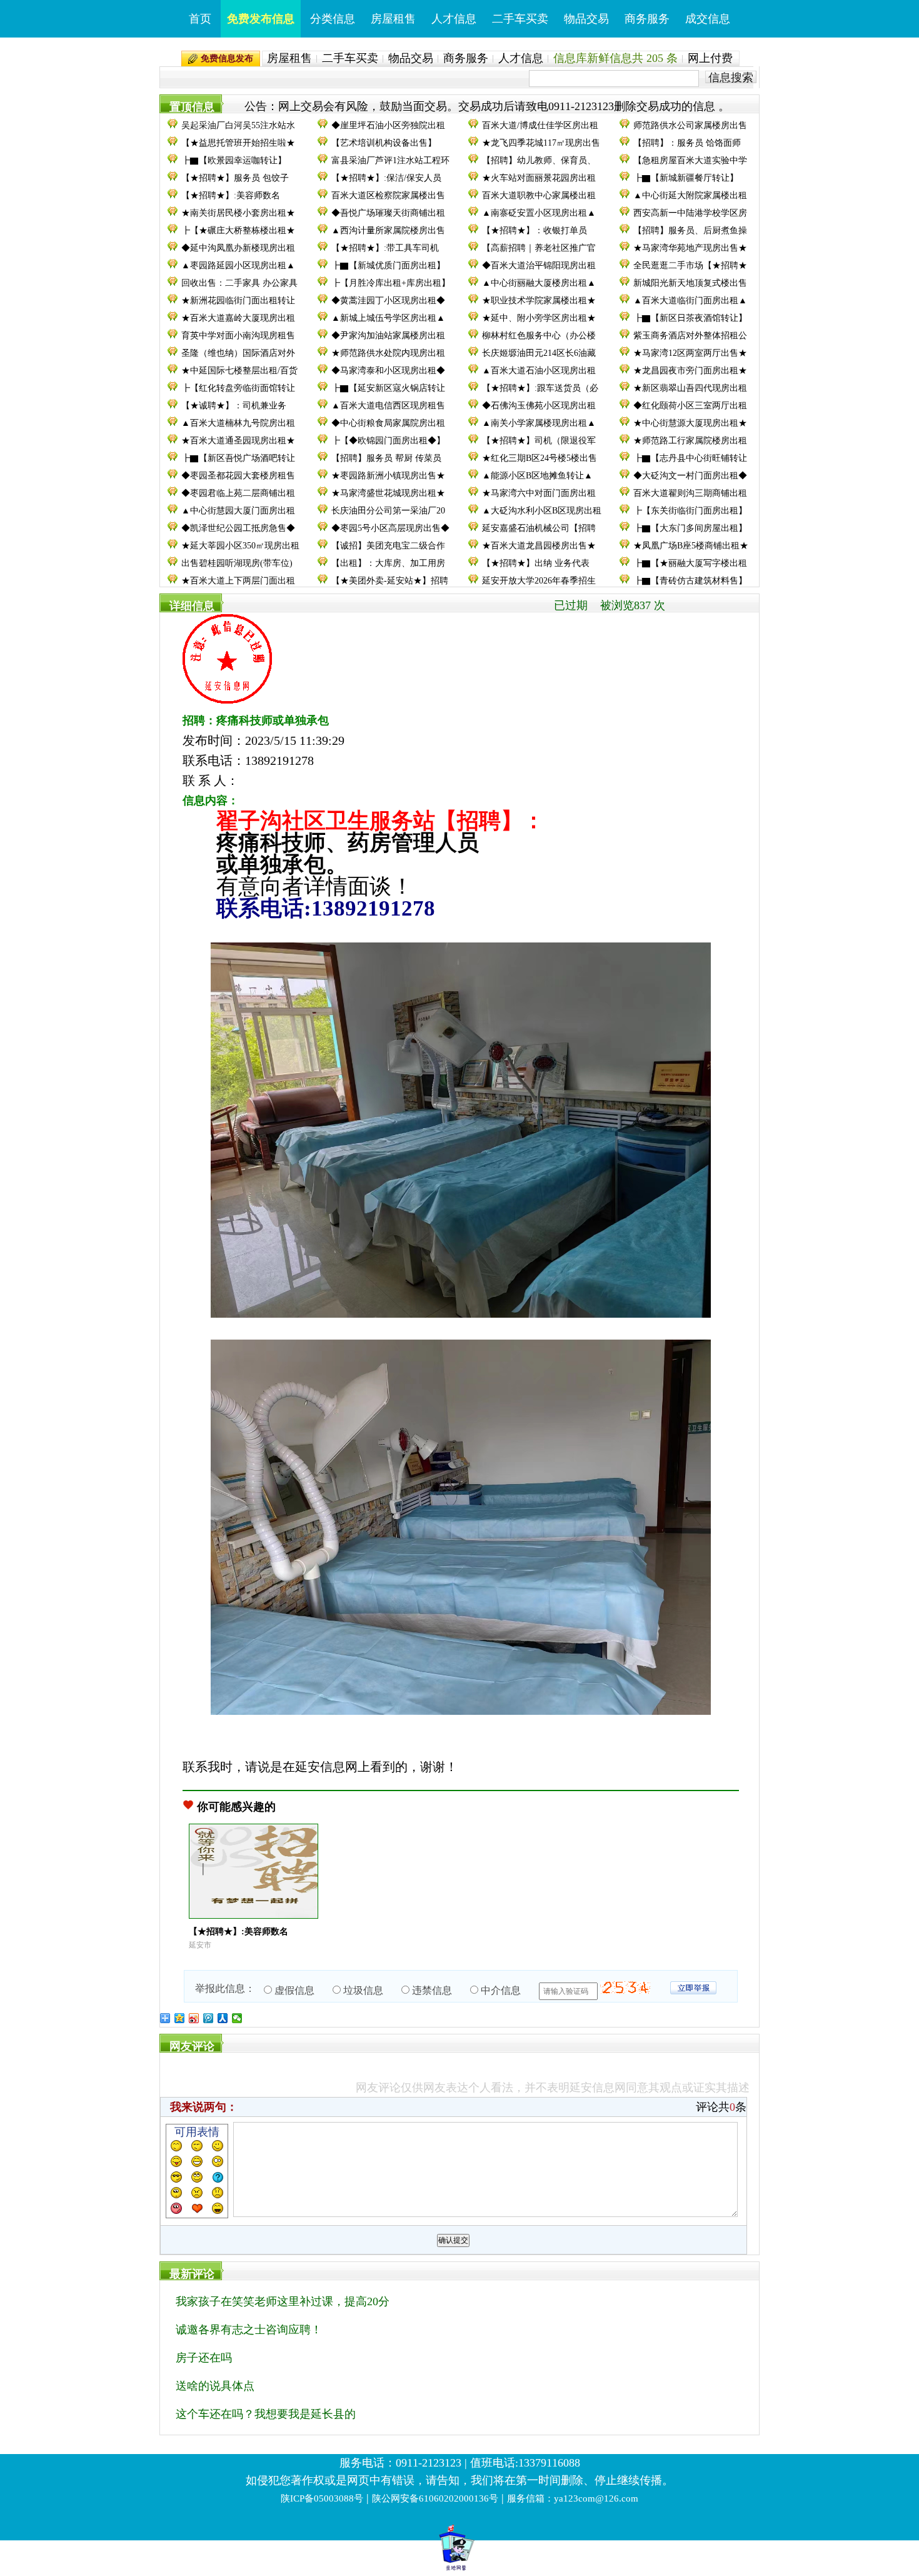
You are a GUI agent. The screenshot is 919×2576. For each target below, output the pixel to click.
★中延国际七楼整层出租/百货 (239, 371)
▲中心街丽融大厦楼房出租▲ (539, 283)
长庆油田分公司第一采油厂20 (388, 511)
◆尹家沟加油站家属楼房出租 (388, 336)
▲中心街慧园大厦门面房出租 (238, 511)
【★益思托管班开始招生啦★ (238, 143)
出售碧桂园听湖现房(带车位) (237, 563)
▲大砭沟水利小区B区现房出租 (542, 511)
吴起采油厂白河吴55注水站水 (238, 125)
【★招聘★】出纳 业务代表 (536, 563)
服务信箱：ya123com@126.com (573, 2498)
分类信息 (333, 19)
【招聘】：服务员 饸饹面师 (687, 143)
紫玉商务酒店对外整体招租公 (690, 336)
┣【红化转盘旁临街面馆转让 (238, 388)
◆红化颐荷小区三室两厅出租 (690, 406)
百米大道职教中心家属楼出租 (539, 195)
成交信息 (708, 19)
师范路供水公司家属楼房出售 (690, 125)
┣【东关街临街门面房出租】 (690, 511)
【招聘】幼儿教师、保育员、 (539, 160)
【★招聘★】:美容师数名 (231, 195)
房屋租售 (393, 19)
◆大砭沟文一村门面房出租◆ (690, 476)
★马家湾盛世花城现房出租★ (388, 493)
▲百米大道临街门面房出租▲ (690, 301)
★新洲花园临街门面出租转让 (238, 301)
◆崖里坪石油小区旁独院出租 (388, 125)
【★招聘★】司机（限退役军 (539, 441)
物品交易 (586, 19)
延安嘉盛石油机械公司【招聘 (539, 528)
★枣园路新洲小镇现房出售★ (388, 476)
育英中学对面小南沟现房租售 (238, 336)
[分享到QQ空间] (180, 2018)
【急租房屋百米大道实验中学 (690, 160)
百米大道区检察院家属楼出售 (388, 195)
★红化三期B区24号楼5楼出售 (540, 458)
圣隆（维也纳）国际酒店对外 (238, 353)
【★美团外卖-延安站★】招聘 (390, 581)
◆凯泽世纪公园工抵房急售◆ (238, 528)
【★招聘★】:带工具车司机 (385, 248)
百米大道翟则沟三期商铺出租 (690, 493)
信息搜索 (731, 77)
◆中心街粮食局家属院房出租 (388, 423)
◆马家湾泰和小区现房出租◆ (388, 371)
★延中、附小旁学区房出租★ (539, 318)
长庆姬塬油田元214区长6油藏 (539, 353)
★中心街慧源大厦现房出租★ (690, 423)
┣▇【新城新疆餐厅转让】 (686, 178)
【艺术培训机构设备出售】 (384, 143)
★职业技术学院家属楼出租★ (539, 301)
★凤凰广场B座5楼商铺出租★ (691, 546)
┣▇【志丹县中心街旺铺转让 (690, 458)
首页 (200, 19)
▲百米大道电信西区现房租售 (388, 406)
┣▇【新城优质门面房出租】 (388, 265)
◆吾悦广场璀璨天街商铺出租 (388, 213)
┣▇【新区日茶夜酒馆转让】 (690, 318)
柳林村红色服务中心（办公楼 (539, 336)
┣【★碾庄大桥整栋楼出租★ (238, 230)
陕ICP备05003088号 (322, 2498)
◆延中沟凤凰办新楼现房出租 (238, 248)
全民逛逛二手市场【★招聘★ (690, 265)
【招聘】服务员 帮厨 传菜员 (386, 458)
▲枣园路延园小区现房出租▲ (238, 265)
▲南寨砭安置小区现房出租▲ (539, 213)
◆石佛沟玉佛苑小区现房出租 (539, 406)
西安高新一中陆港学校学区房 (690, 213)
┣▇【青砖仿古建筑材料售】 (690, 581)
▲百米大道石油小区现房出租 (539, 371)
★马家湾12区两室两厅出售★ (690, 353)
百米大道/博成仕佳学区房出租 (540, 125)
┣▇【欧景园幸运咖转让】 (234, 160)
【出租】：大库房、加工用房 (388, 563)
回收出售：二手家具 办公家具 (239, 283)
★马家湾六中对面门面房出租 (539, 493)
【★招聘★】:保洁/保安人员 (386, 178)
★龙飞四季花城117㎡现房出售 (541, 143)
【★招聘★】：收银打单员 (535, 230)
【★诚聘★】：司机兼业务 (234, 406)
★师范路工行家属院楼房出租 (690, 441)
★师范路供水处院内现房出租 (388, 353)
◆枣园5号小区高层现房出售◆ (390, 528)
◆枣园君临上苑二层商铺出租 (238, 493)
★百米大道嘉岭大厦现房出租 (238, 318)
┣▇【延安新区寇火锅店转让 (388, 388)
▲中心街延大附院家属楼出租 (690, 195)
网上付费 (710, 58)
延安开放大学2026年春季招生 (539, 581)
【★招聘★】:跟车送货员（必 (540, 388)
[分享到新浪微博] (194, 2018)
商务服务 (647, 19)
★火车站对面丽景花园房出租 (539, 178)
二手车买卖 (520, 19)
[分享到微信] (237, 2018)
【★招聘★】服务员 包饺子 (235, 178)
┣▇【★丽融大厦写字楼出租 (690, 563)
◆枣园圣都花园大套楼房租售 (238, 476)
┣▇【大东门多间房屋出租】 (690, 528)
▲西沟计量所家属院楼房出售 (388, 230)
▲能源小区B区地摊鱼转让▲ (537, 476)
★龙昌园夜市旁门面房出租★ (690, 371)
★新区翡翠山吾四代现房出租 (690, 388)
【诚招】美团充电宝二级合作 (388, 546)
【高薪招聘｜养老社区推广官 (539, 248)
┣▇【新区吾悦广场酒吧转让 (238, 458)
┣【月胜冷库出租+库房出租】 (391, 283)
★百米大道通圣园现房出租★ (238, 441)
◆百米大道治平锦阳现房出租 (539, 265)
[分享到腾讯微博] (208, 2018)
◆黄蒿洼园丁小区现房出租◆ (388, 301)
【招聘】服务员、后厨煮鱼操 (690, 230)
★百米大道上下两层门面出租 (238, 581)
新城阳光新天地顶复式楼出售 (690, 283)
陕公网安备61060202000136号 (435, 2498)
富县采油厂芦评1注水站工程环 (390, 160)
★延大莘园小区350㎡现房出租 (240, 546)
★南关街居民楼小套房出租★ (238, 213)
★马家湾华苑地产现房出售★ (690, 248)
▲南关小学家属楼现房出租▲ (539, 423)
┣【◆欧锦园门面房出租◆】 (388, 441)
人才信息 (454, 19)
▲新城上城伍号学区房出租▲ (388, 318)
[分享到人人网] (223, 2018)
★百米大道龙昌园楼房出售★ (539, 546)
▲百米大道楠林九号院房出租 (238, 423)
